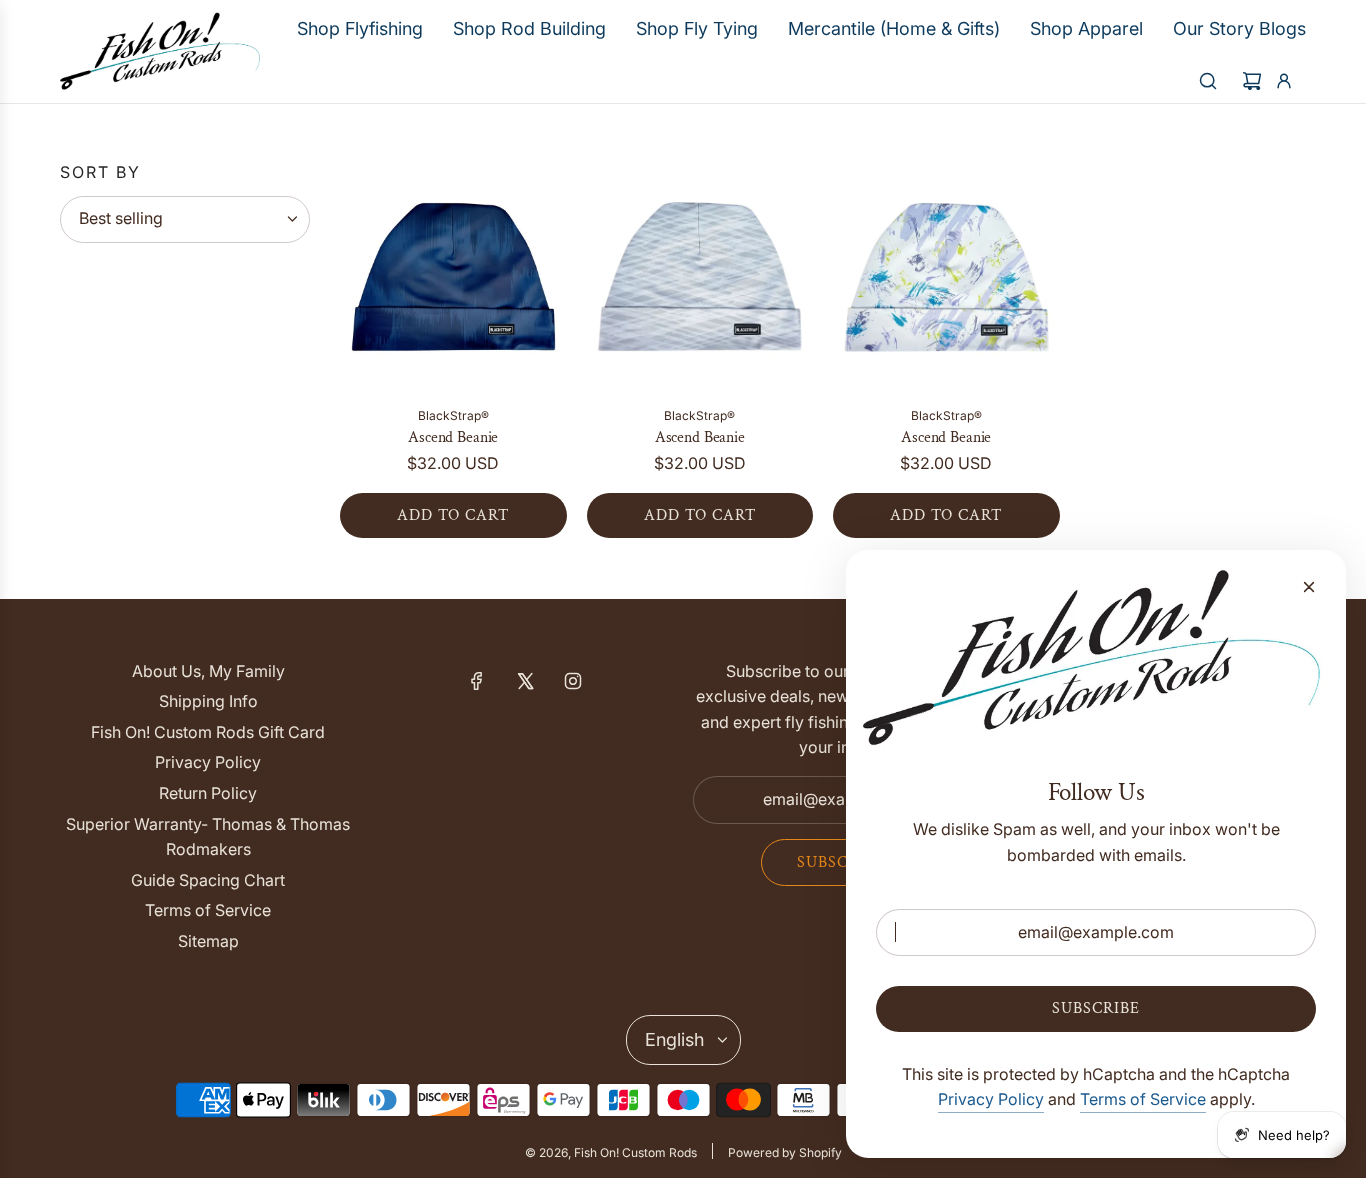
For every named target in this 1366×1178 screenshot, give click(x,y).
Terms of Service (1143, 1099)
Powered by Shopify (785, 1152)
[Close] (1309, 587)
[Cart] (1252, 81)
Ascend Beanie (453, 437)
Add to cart (453, 515)
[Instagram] (573, 681)
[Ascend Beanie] (453, 277)
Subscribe (841, 862)
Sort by (100, 172)
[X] (525, 681)
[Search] (1208, 81)
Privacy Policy (991, 1099)
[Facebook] (477, 681)
